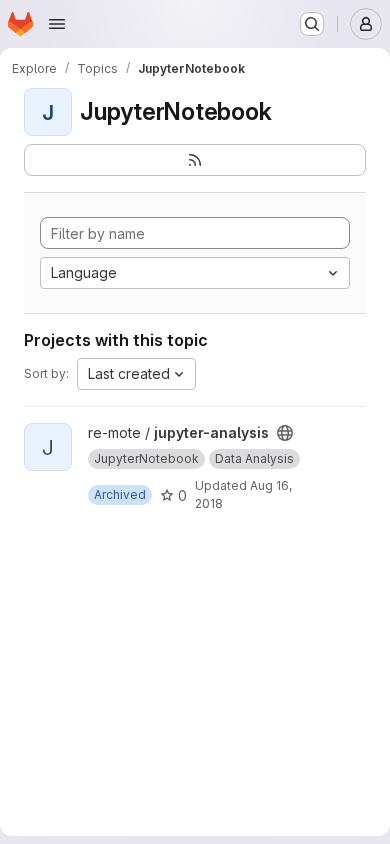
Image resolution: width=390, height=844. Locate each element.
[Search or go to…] (312, 24)
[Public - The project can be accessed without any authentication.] (285, 433)
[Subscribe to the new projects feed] (195, 160)
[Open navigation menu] (57, 24)
